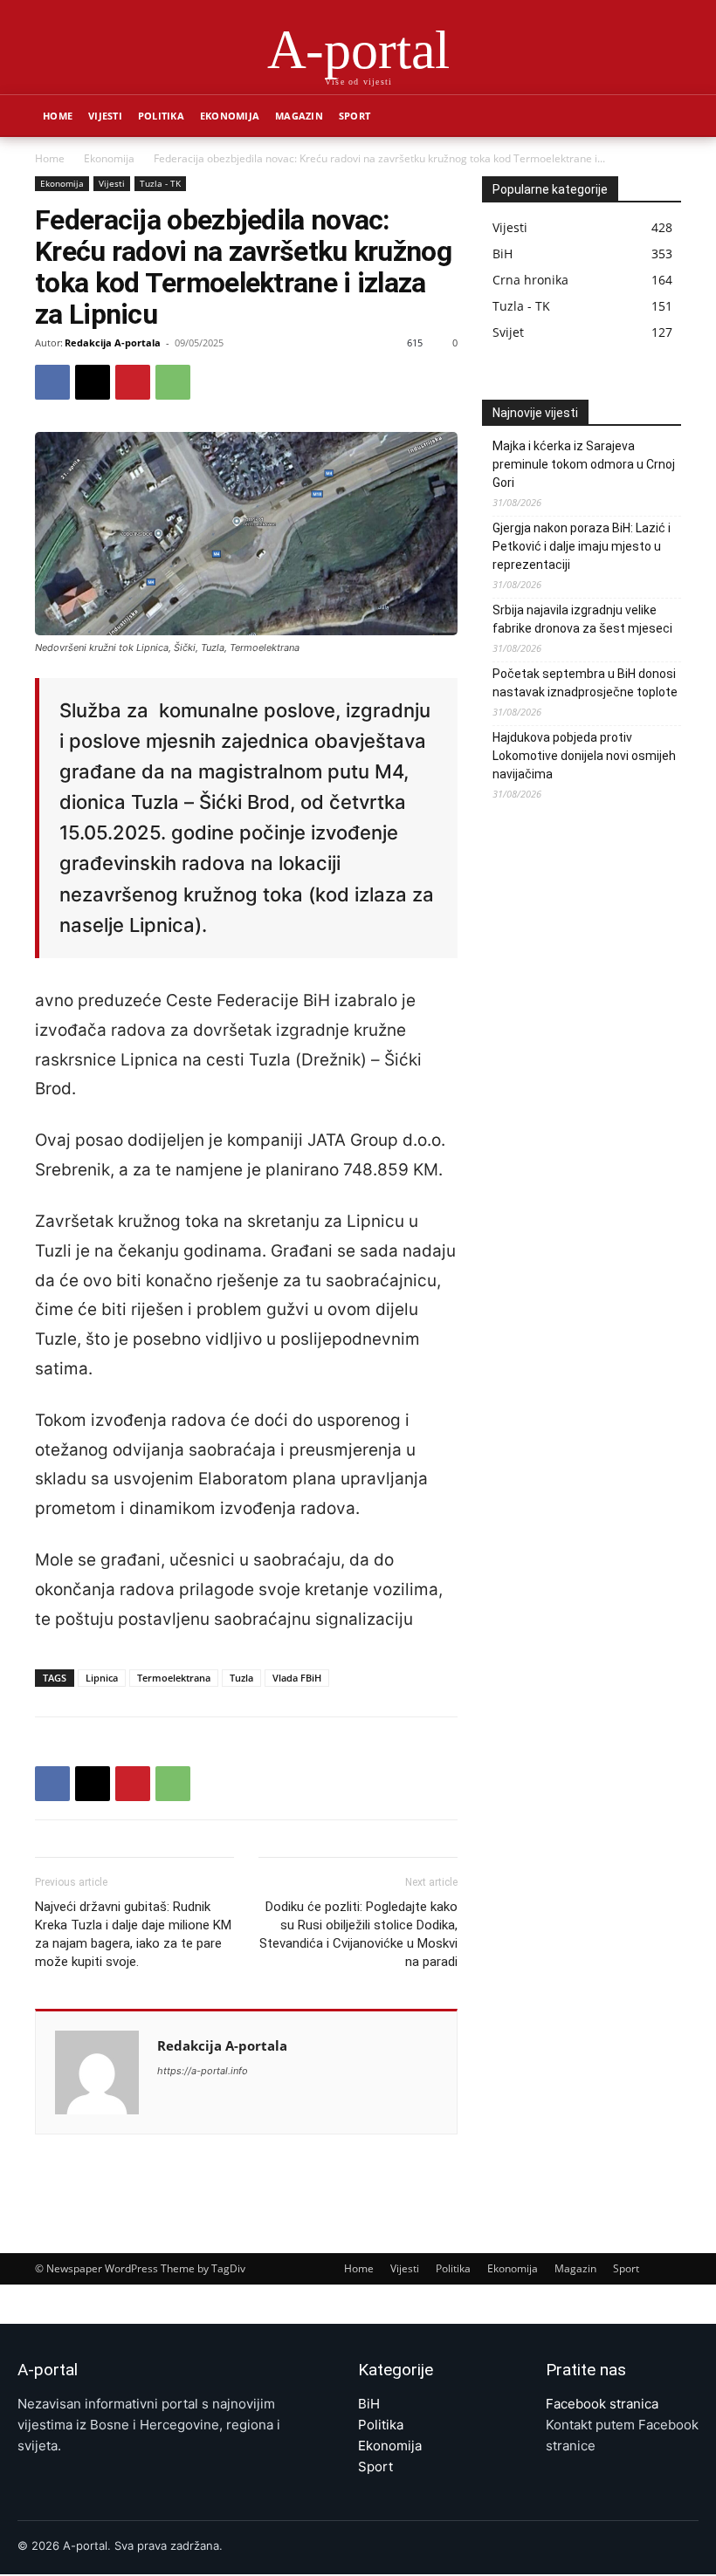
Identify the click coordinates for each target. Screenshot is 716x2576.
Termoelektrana (174, 1678)
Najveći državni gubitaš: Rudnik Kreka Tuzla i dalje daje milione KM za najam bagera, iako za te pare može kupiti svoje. (133, 1934)
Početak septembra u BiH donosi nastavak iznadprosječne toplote (585, 683)
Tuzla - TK (160, 183)
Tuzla (241, 1678)
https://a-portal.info (203, 2071)
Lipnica (102, 1678)
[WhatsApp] (173, 382)
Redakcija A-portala (113, 343)
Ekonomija (230, 116)
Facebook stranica (602, 2404)
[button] (660, 116)
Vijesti (105, 116)
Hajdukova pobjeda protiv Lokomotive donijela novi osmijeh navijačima (584, 756)
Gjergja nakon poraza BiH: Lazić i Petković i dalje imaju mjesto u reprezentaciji (582, 546)
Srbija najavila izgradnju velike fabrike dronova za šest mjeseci (582, 619)
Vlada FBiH (297, 1678)
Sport (355, 116)
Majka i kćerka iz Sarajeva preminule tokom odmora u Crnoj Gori (584, 464)
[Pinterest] (133, 382)
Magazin (299, 116)
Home (58, 116)
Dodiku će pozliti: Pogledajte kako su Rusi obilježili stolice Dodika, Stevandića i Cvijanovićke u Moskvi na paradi (358, 1934)
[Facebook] (52, 382)
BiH (369, 2404)
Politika (161, 116)
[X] (93, 382)
